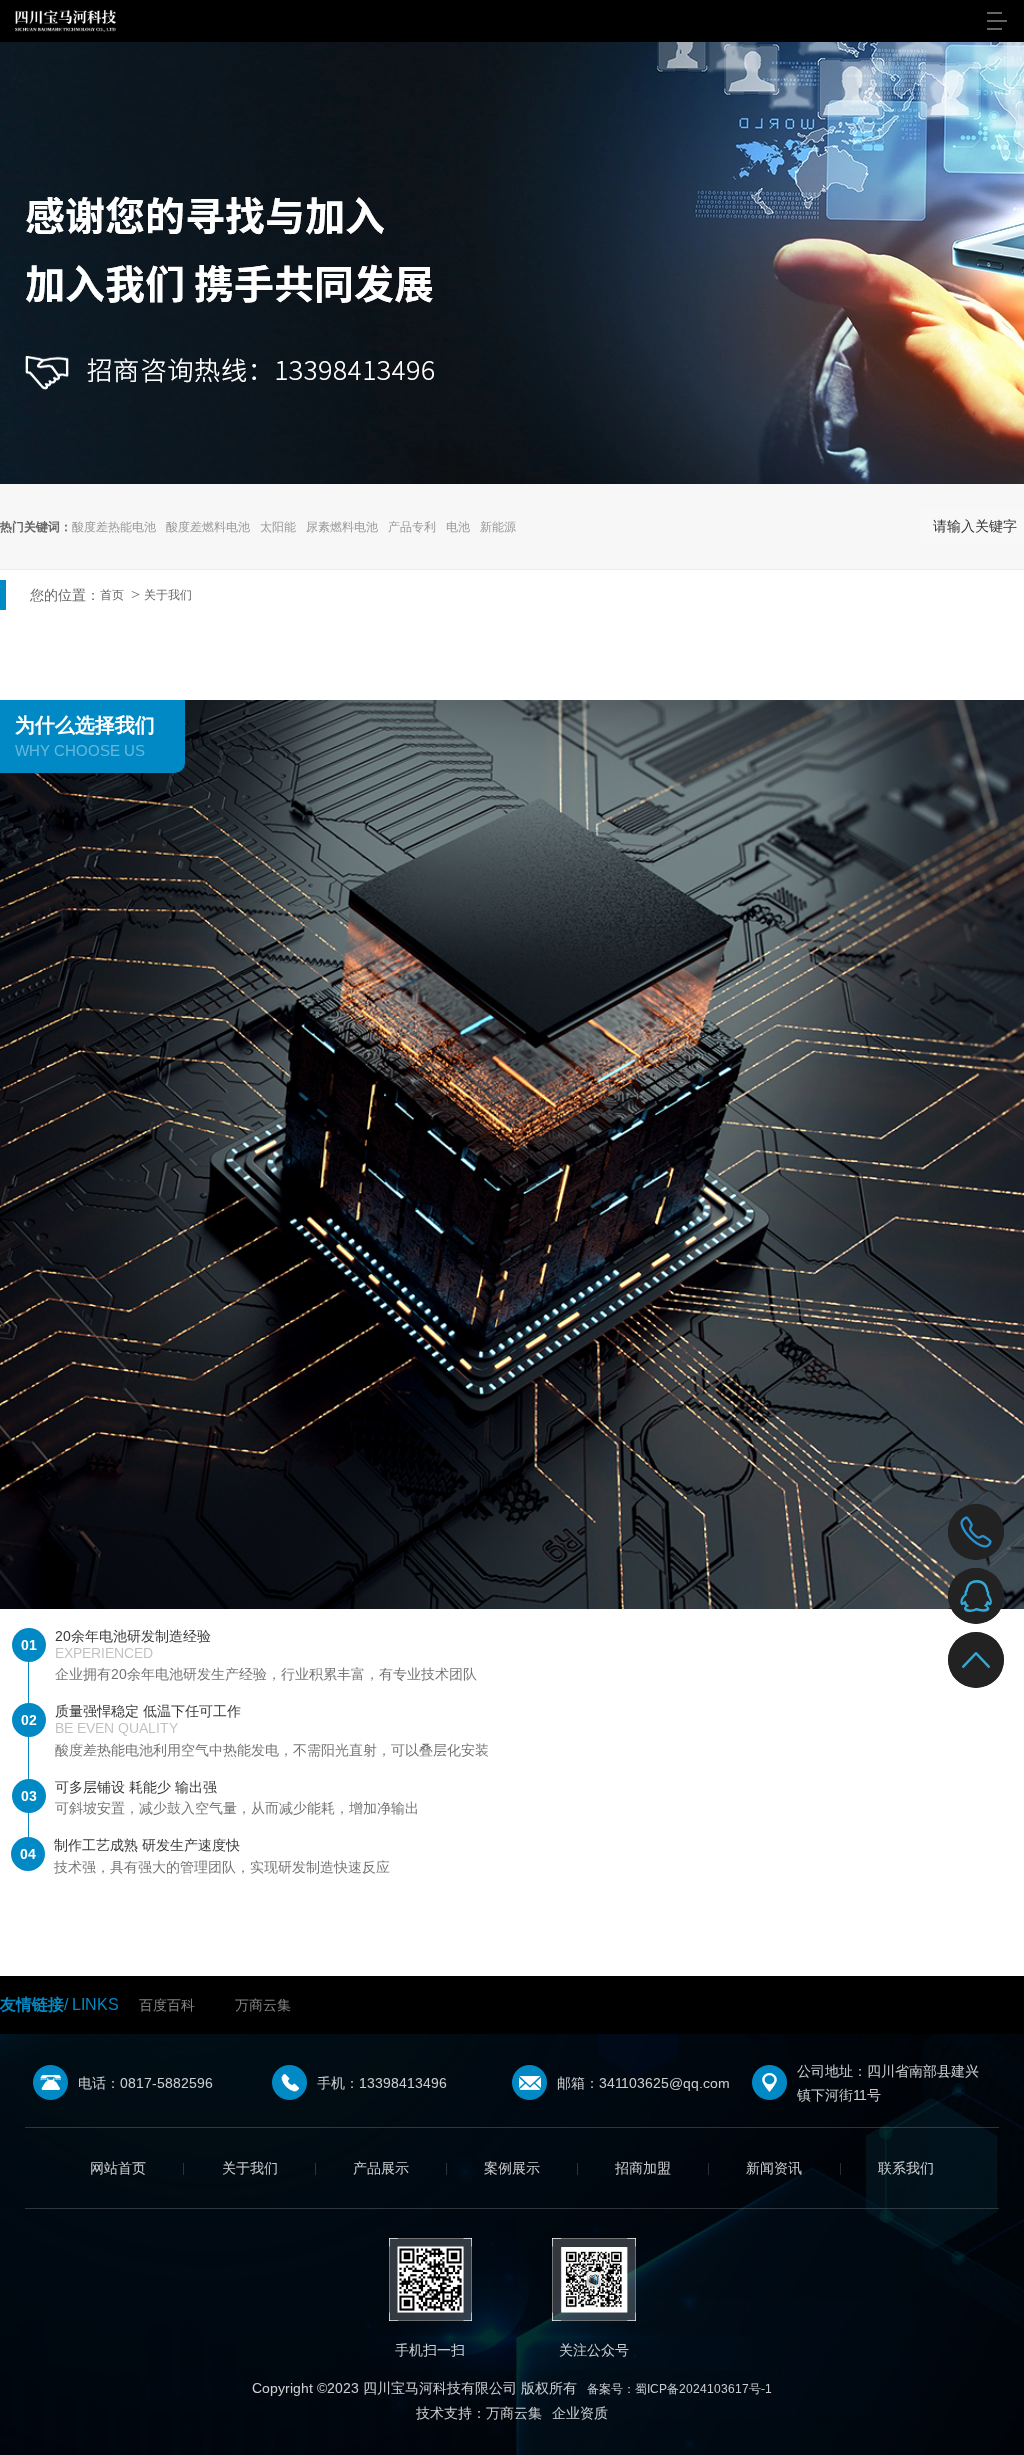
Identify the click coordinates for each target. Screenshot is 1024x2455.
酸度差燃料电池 (208, 527)
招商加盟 (643, 2168)
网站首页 (118, 2168)
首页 (112, 595)
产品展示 (381, 2168)
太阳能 (278, 527)
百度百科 (167, 2005)
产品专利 (412, 527)
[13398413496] (976, 1532)
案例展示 (512, 2168)
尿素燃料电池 (342, 527)
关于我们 (168, 595)
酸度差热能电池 (114, 527)
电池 (458, 527)
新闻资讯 (774, 2168)
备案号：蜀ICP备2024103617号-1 (679, 2389)
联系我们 (906, 2168)
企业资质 (580, 2413)
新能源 (498, 527)
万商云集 (263, 2005)
